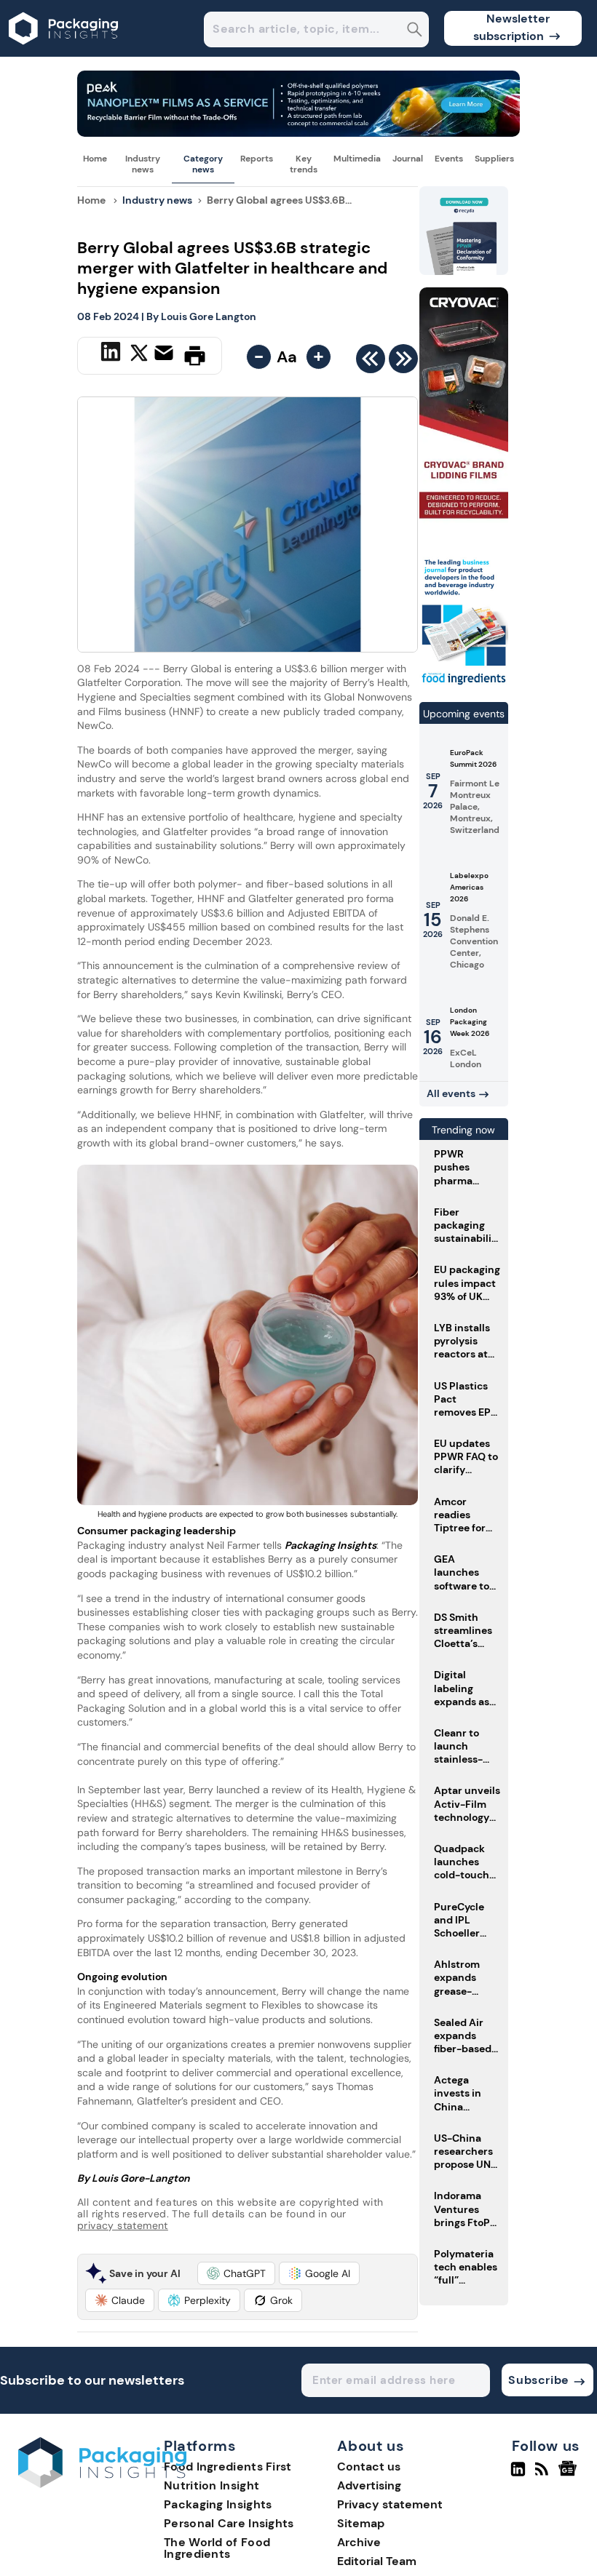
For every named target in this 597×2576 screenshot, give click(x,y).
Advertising (369, 2485)
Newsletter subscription (511, 27)
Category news (203, 164)
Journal (408, 159)
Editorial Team (377, 2561)
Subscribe (538, 2380)
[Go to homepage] (102, 2484)
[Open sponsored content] (298, 133)
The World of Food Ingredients (217, 2548)
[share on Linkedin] (112, 354)
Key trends (304, 164)
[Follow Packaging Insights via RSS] (543, 2475)
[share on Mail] (166, 354)
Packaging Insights (218, 2504)
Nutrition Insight (211, 2485)
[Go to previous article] (371, 362)
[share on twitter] (139, 355)
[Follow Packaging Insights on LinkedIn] (518, 2475)
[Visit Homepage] (64, 53)
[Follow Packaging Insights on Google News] (570, 2475)
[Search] (415, 31)
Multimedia (357, 159)
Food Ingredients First (228, 2467)
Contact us (369, 2467)
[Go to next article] (403, 362)
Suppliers (494, 159)
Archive (359, 2542)
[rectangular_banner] (464, 684)
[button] (236, 2273)
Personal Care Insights (229, 2523)
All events (451, 1093)
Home (95, 159)
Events (449, 159)
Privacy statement (390, 2504)
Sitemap (361, 2523)
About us (371, 2447)
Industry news (143, 164)
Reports (257, 159)
